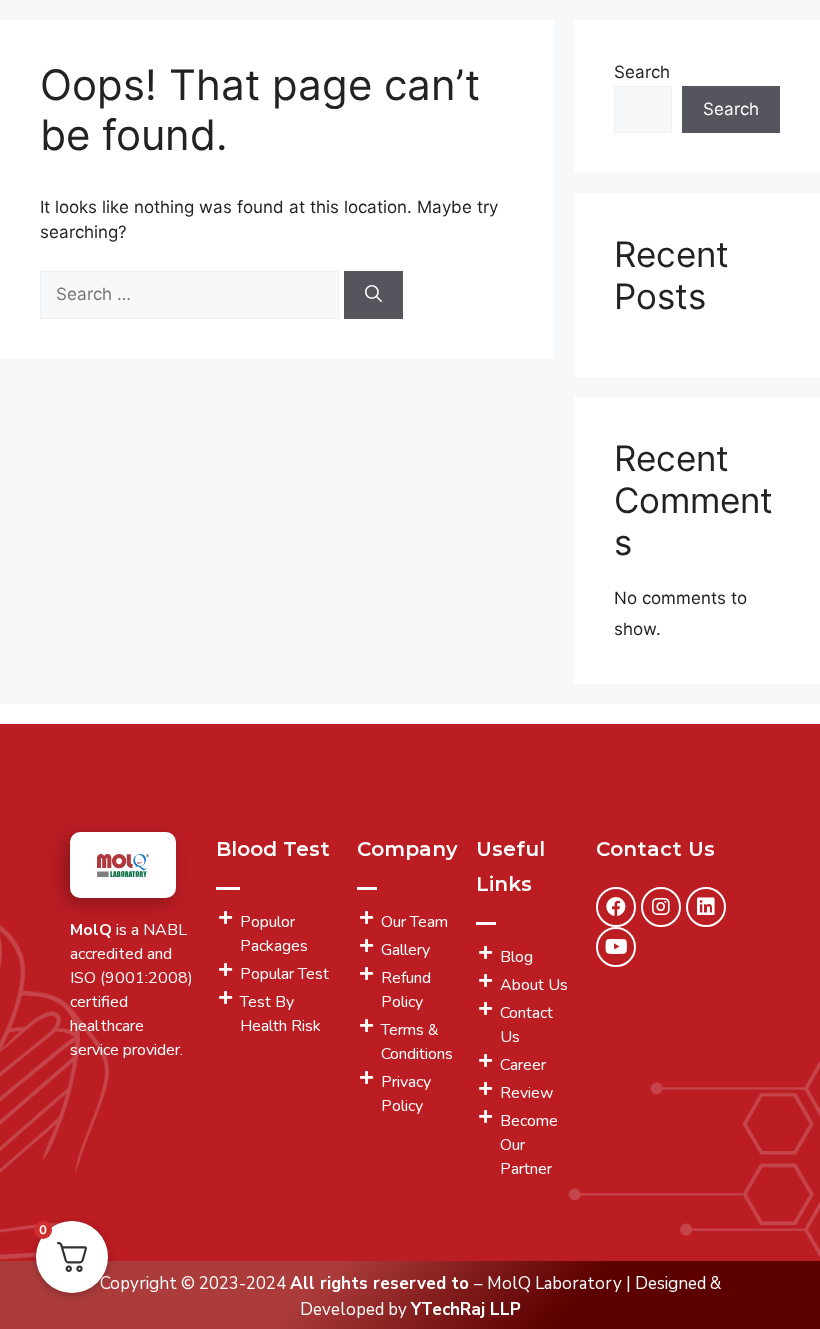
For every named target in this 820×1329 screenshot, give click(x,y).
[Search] (373, 295)
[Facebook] (616, 907)
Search (642, 72)
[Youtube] (616, 947)
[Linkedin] (706, 907)
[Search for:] (192, 294)
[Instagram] (661, 907)
